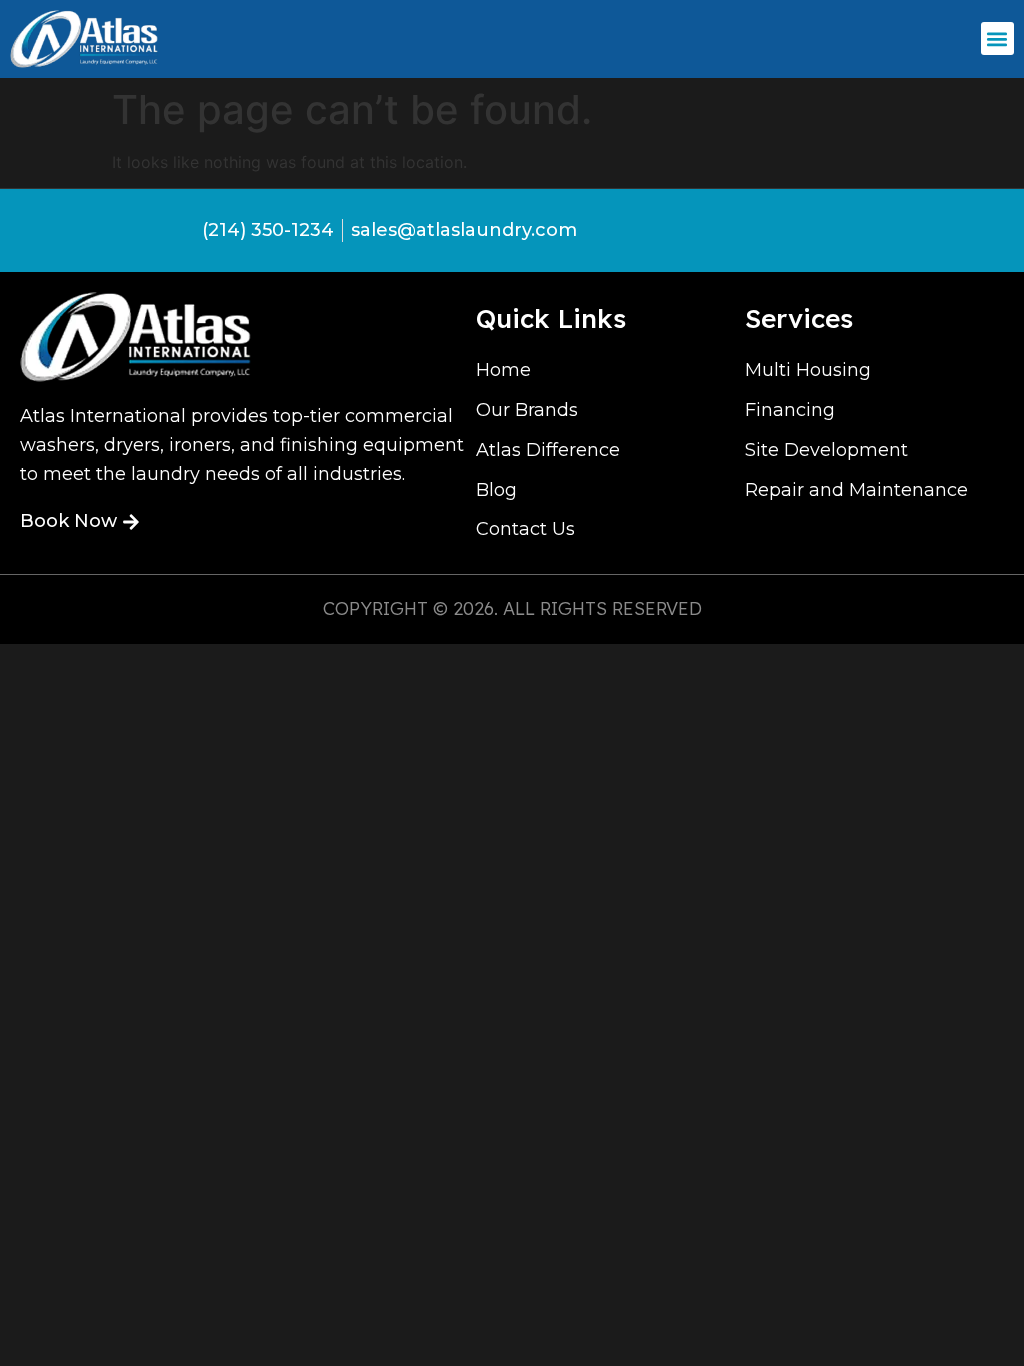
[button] (997, 38)
